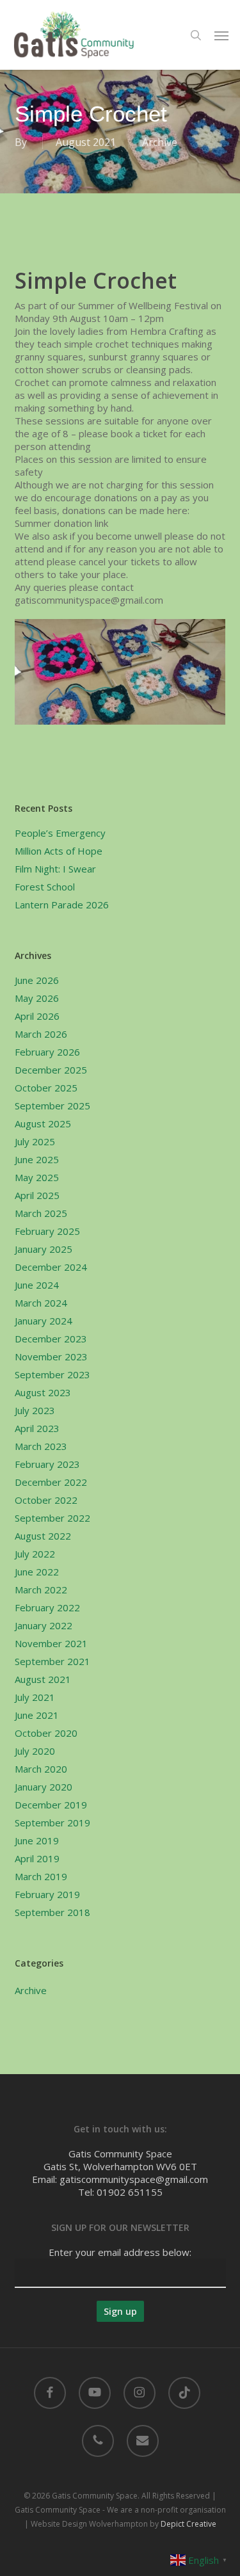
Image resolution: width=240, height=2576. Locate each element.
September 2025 (52, 1106)
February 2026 (47, 1052)
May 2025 (37, 1177)
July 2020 (35, 1751)
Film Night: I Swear (55, 869)
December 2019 (51, 1805)
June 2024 (37, 1285)
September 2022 (52, 1518)
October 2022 (46, 1500)
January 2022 (44, 1625)
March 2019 (41, 1876)
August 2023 (43, 1392)
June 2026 (37, 980)
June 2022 (37, 1572)
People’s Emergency (60, 833)
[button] (221, 35)
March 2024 (41, 1303)
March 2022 (41, 1590)
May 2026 (37, 998)
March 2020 (41, 1769)
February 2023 (47, 1464)
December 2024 (51, 1267)
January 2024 (44, 1321)
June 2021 (37, 1715)
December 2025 (51, 1070)
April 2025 (37, 1195)
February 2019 (47, 1894)
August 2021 (43, 1679)
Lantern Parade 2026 (62, 905)
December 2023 (51, 1339)
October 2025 (46, 1088)
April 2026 (37, 1016)
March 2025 (41, 1213)
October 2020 (46, 1733)
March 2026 (41, 1034)
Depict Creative (188, 2524)
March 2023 (41, 1446)
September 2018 (52, 1912)
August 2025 (43, 1123)
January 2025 (44, 1249)
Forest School (45, 887)
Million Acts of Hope (59, 851)
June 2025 (37, 1159)
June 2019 (37, 1840)
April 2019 (37, 1858)
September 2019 (52, 1823)
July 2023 (35, 1410)
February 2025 (47, 1231)
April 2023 (37, 1428)
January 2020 (44, 1787)
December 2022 (51, 1482)
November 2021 (51, 1643)
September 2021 (52, 1661)
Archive (160, 142)
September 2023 (52, 1374)
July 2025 (35, 1141)
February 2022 (47, 1607)
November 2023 (51, 1356)
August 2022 (43, 1536)
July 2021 (35, 1697)
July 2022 (35, 1554)
